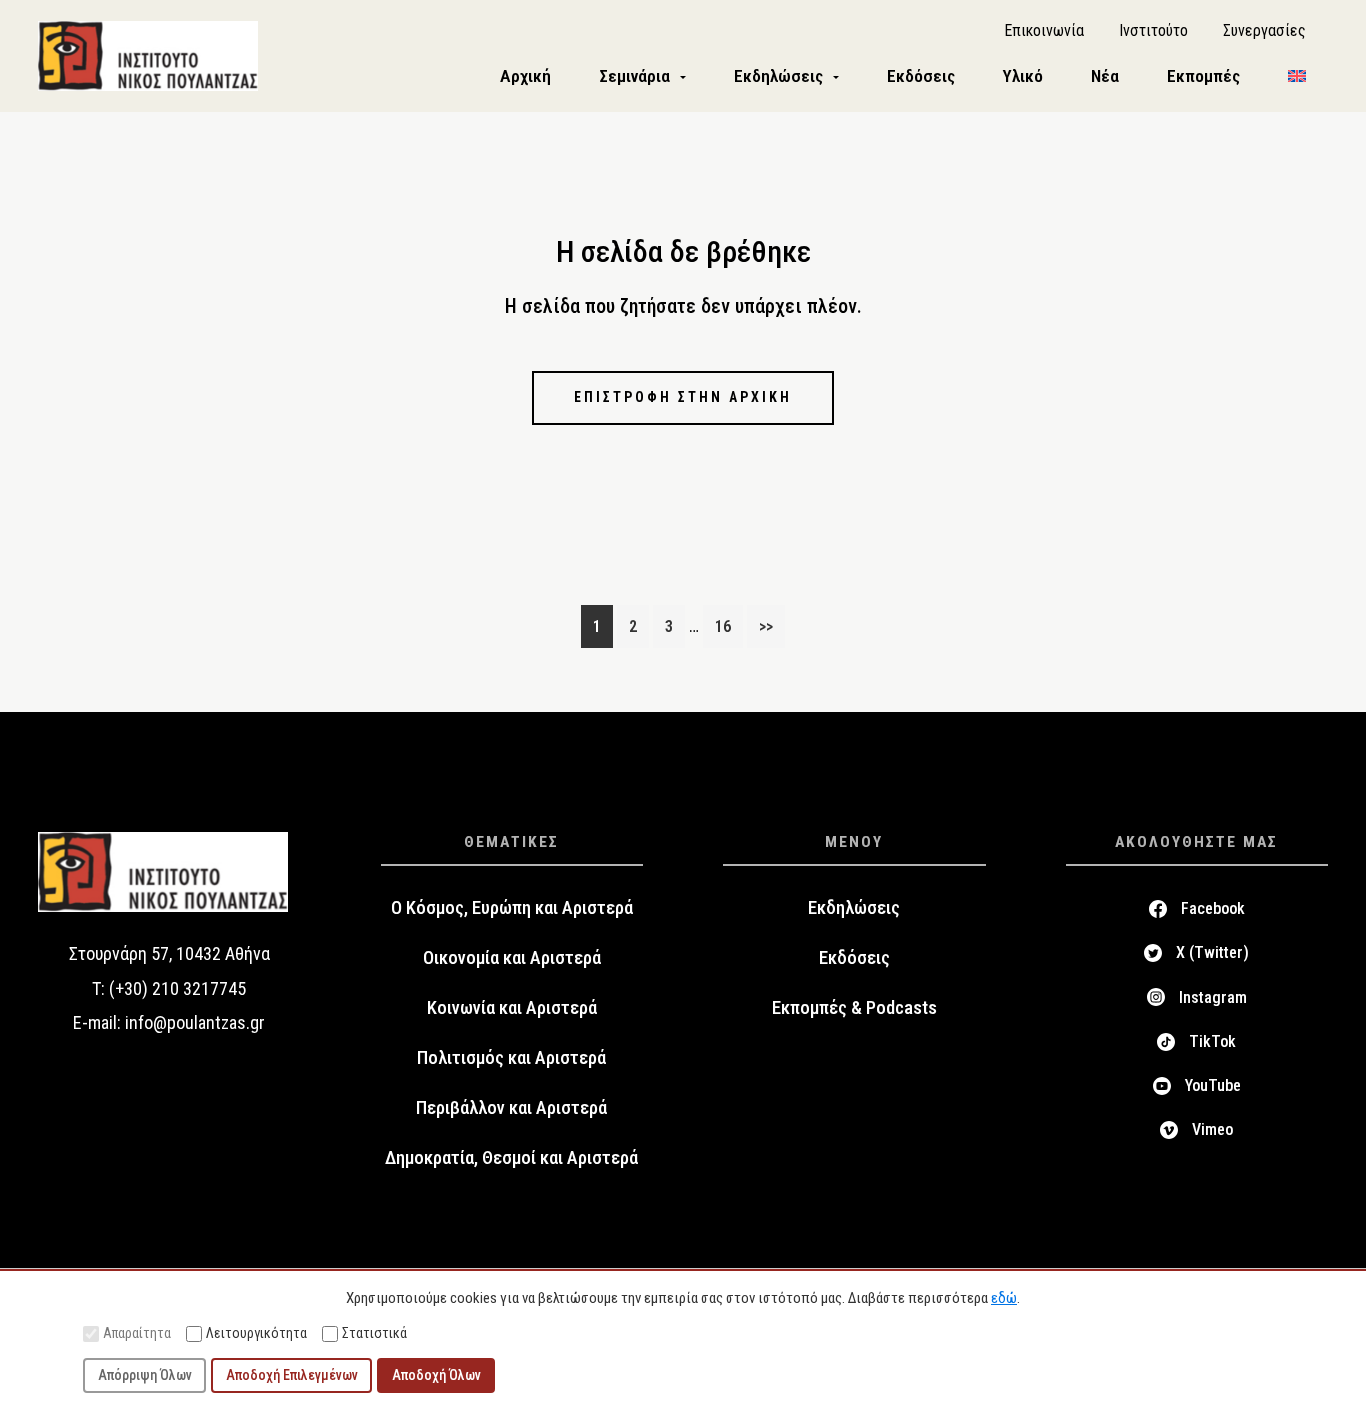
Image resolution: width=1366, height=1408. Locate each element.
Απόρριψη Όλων (145, 1375)
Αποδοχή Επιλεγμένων (292, 1375)
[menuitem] (1297, 76)
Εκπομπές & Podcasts (854, 1008)
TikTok (1212, 1041)
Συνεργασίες (1264, 30)
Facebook (1213, 908)
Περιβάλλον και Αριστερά (511, 1108)
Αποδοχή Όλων (436, 1375)
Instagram (1213, 997)
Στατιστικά (374, 1333)
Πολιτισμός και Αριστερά (511, 1058)
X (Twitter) (1212, 952)
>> (766, 626)
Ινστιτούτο (1153, 30)
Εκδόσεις (854, 958)
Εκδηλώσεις (854, 908)
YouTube (1213, 1085)
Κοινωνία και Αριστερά (512, 1008)
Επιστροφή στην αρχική (683, 397)
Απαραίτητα (137, 1333)
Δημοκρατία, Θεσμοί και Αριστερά (511, 1158)
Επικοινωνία (1044, 30)
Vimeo (1212, 1129)
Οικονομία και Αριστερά (512, 958)
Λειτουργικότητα (256, 1333)
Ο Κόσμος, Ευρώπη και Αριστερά (512, 908)
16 (728, 626)
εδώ (1004, 1298)
